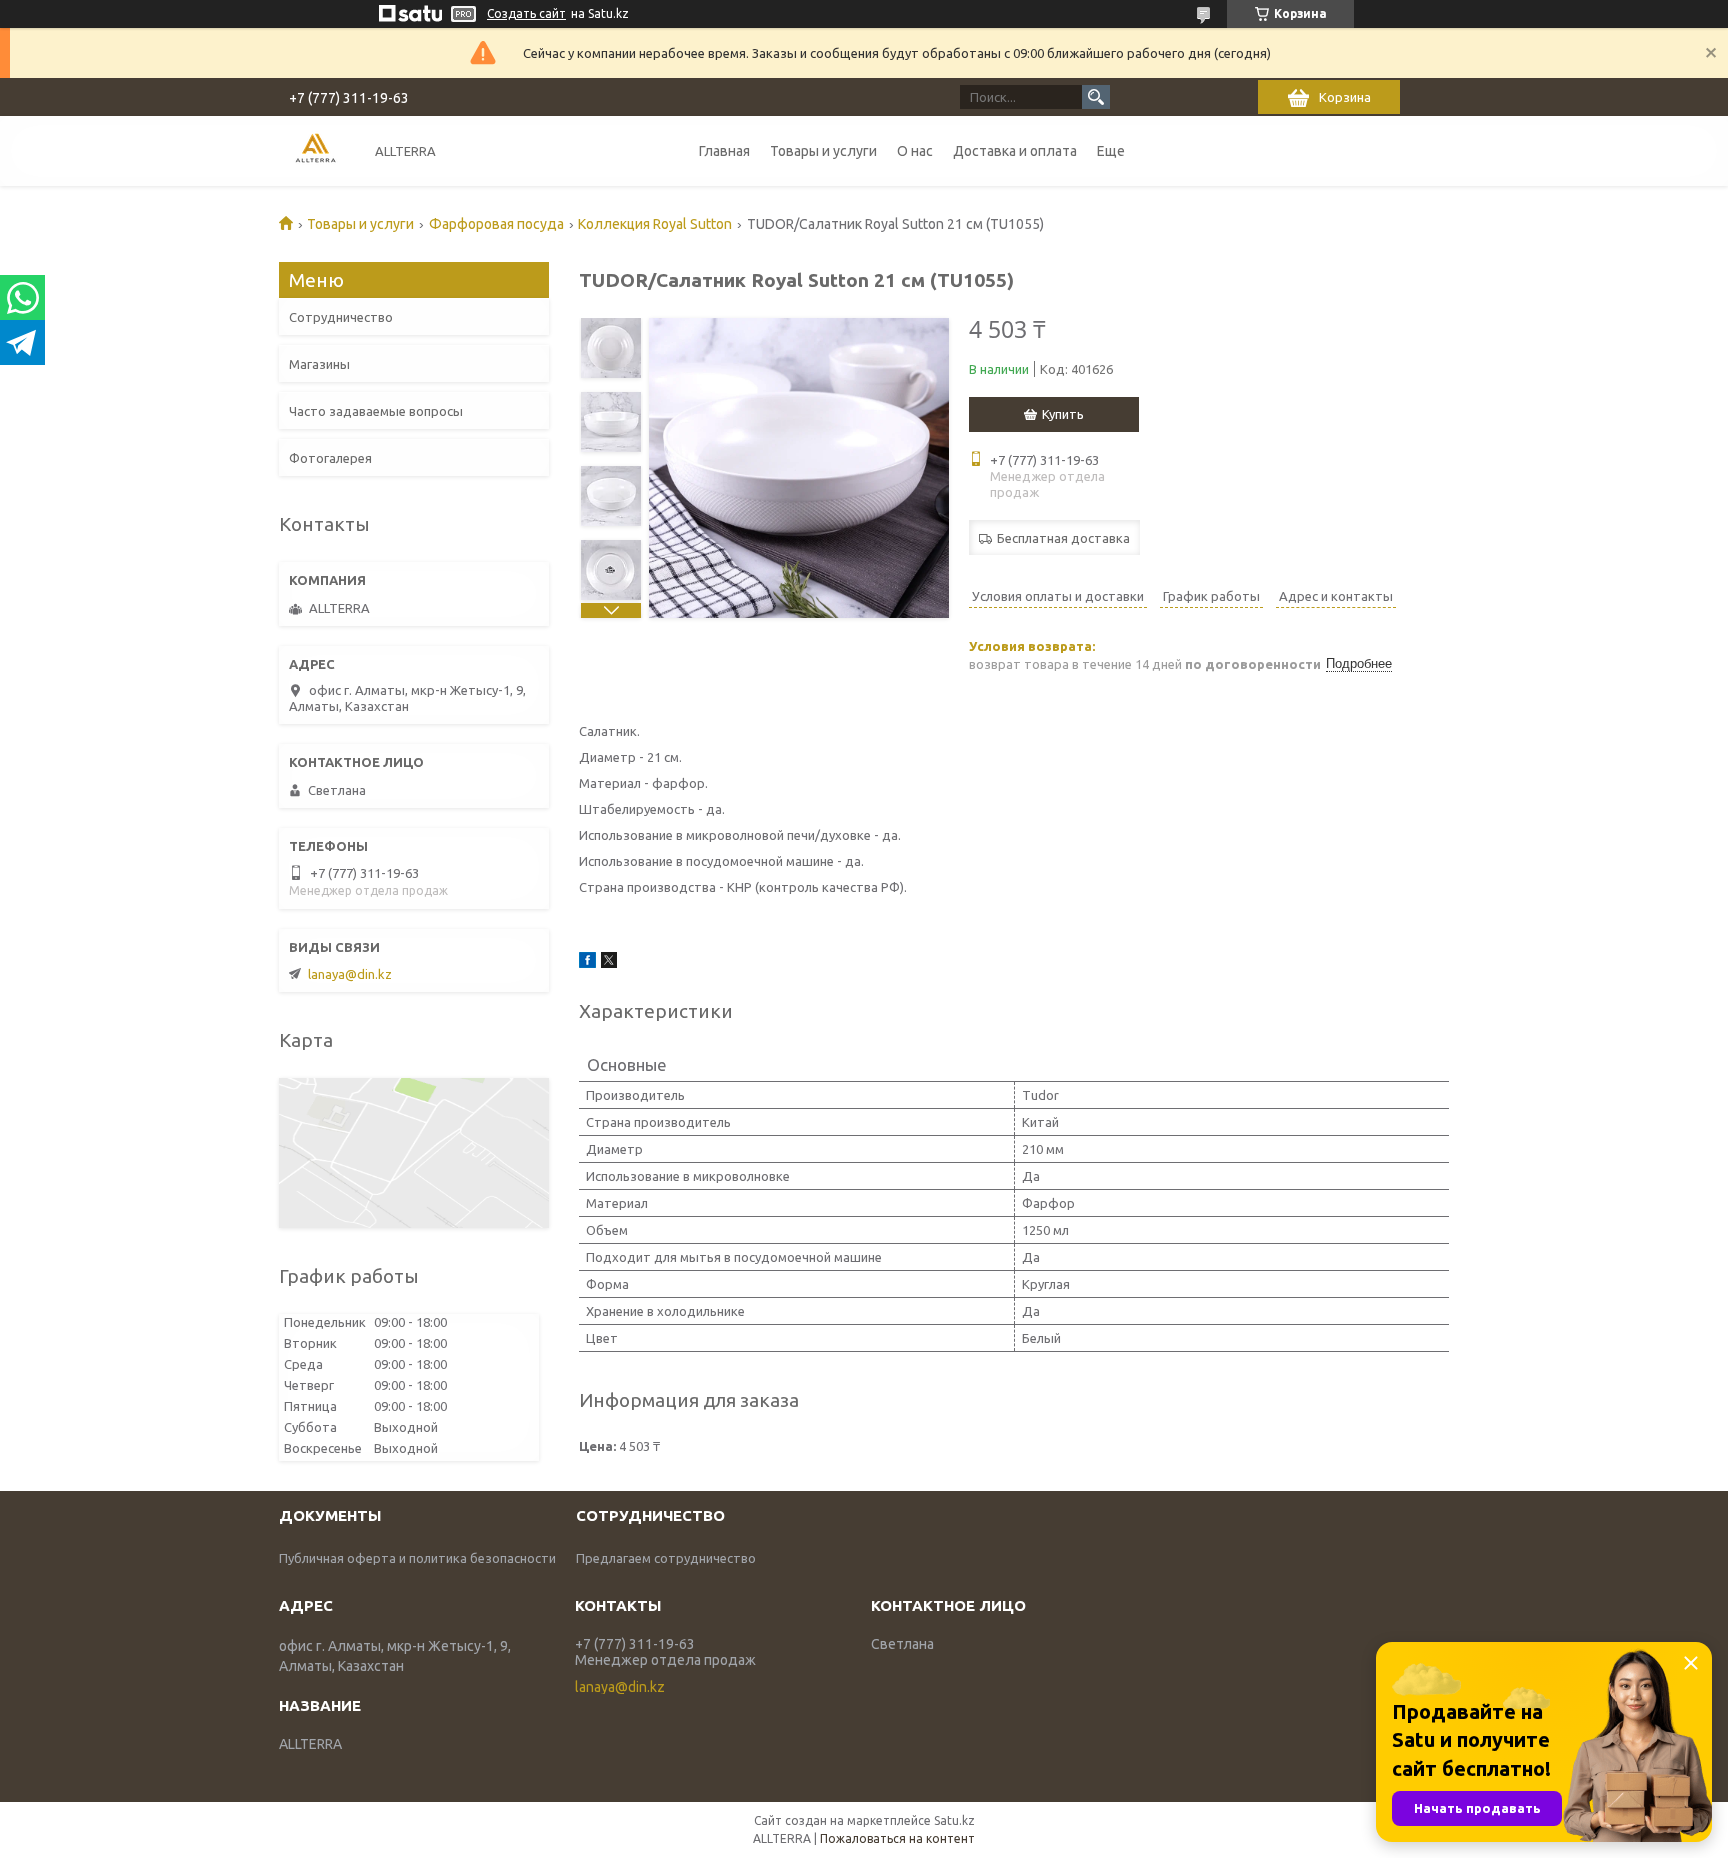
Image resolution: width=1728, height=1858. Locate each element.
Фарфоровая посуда (496, 224)
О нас (915, 151)
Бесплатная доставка (1063, 538)
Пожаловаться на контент (897, 1838)
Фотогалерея (330, 458)
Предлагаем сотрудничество (666, 1558)
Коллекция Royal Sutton (655, 224)
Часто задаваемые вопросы (376, 411)
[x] (609, 963)
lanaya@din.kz (350, 974)
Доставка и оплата (1015, 151)
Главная (724, 151)
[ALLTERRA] (315, 150)
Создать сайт (526, 13)
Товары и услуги (823, 151)
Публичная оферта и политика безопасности (417, 1558)
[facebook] (587, 963)
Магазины (319, 364)
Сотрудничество (341, 317)
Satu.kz (954, 1820)
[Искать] (1096, 97)
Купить (1063, 414)
